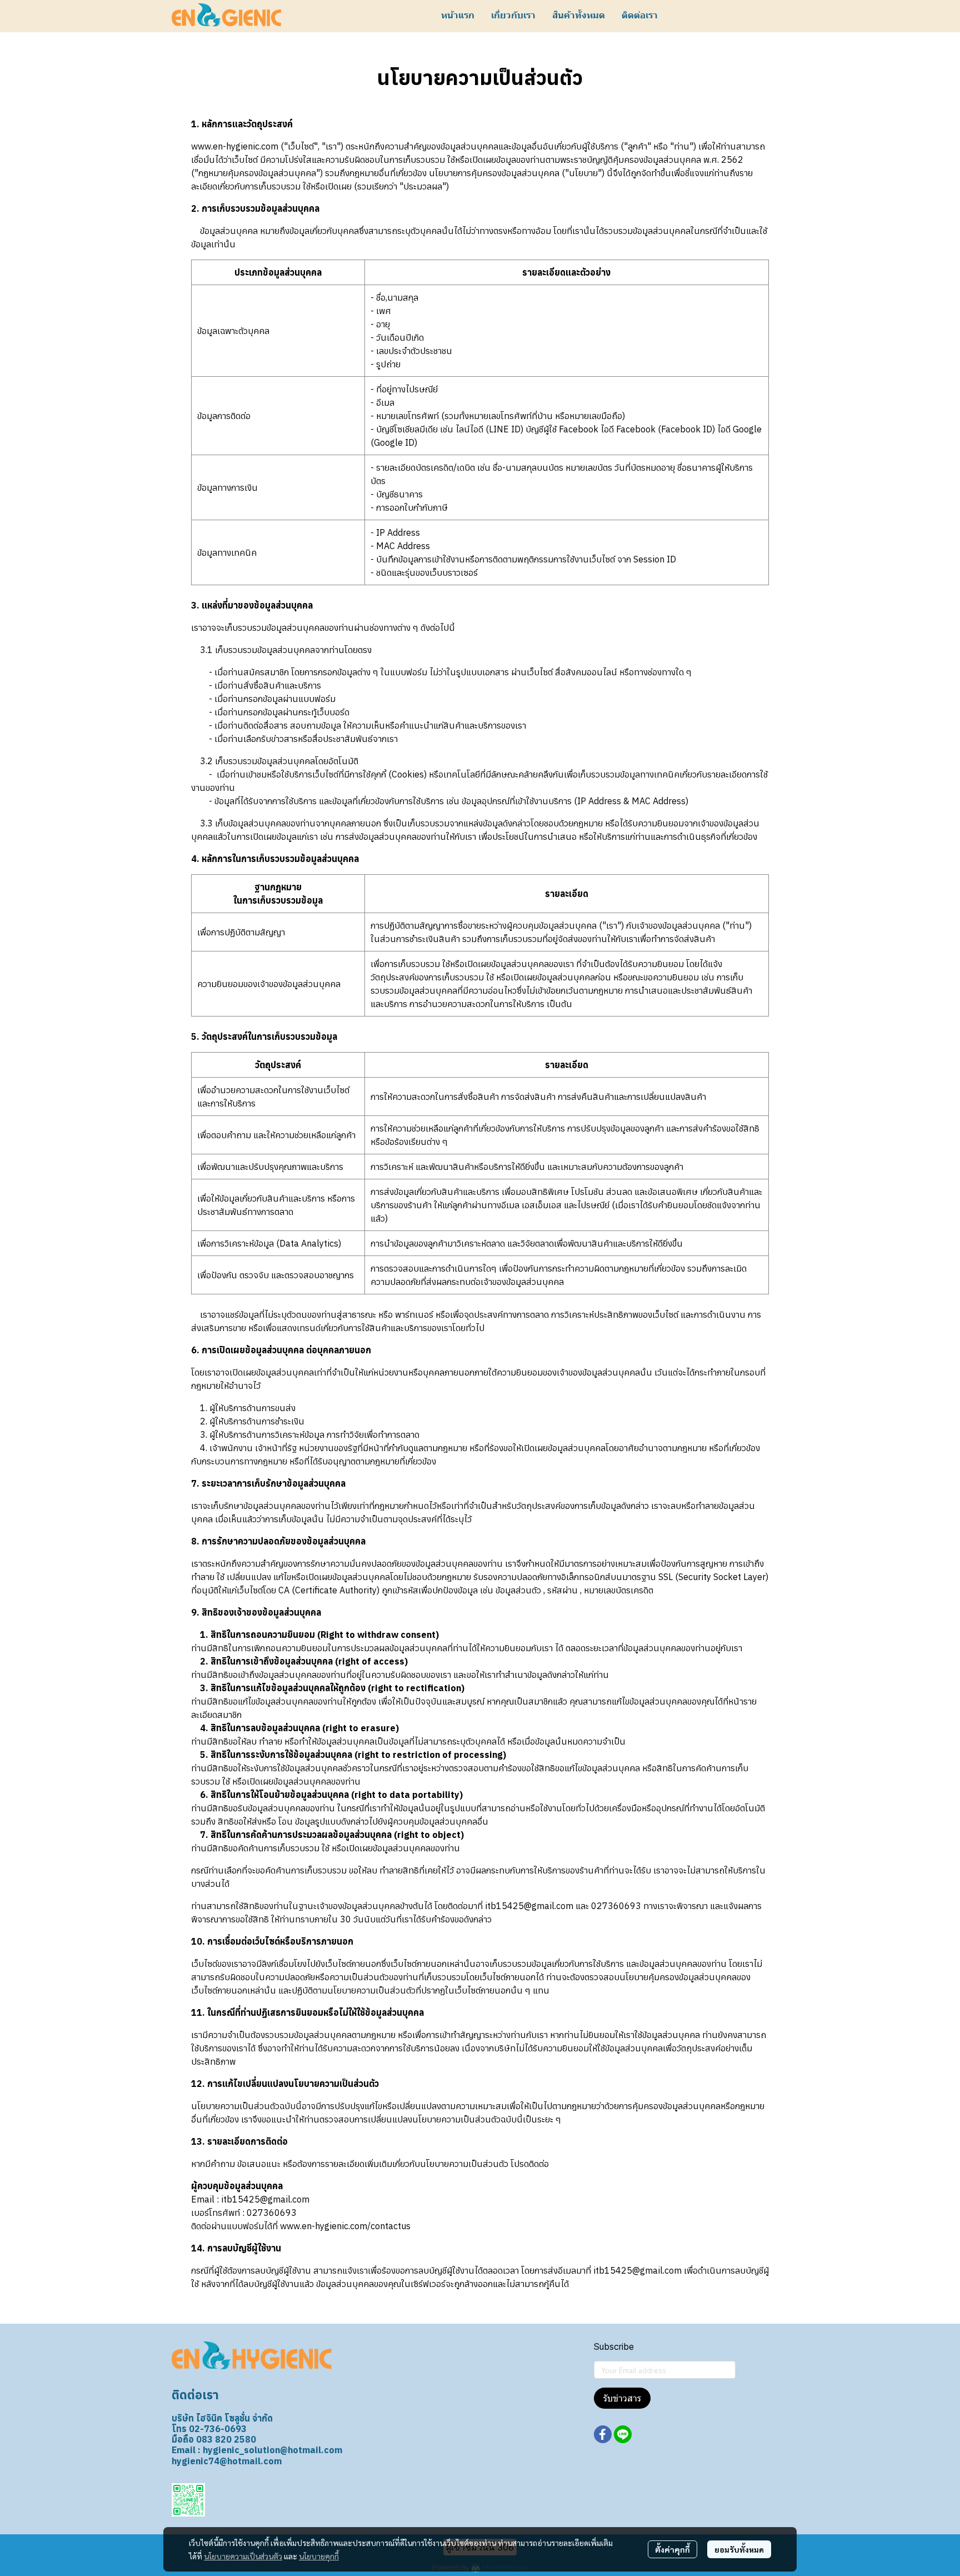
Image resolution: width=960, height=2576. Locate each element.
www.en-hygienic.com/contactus (345, 2226)
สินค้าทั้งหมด (579, 15)
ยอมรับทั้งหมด (739, 2549)
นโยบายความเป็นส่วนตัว (243, 2556)
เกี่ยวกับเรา (513, 15)
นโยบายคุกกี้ (319, 2556)
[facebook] (603, 2434)
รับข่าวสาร (622, 2398)
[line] (623, 2434)
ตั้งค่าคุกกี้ (672, 2549)
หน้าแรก (458, 15)
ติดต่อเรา (640, 15)
